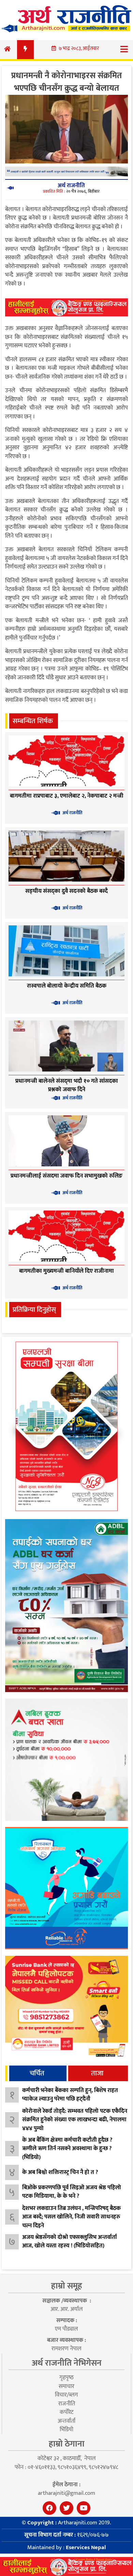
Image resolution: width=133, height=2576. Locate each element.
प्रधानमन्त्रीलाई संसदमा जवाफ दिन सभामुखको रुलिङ (66, 1176)
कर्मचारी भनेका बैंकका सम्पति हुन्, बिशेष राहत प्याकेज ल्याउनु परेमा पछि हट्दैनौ (70, 2095)
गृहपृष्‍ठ (66, 2378)
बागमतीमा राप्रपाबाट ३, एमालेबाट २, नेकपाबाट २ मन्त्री (67, 796)
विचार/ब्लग (66, 2395)
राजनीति (67, 2404)
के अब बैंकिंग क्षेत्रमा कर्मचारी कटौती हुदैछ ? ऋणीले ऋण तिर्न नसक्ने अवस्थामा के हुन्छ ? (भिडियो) (67, 2149)
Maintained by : (66, 2547)
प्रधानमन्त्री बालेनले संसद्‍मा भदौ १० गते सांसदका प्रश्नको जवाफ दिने (67, 1085)
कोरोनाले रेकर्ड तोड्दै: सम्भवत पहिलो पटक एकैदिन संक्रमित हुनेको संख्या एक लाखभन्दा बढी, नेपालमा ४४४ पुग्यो (75, 2120)
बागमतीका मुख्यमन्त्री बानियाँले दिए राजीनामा (66, 1271)
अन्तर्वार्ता (66, 2421)
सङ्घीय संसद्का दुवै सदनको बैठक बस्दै (66, 891)
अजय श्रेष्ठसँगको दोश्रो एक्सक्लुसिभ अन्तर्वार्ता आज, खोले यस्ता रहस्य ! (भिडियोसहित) (70, 2242)
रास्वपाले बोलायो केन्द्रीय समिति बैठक (67, 986)
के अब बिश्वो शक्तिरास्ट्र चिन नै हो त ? (60, 2172)
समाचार (66, 2386)
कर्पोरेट (66, 2412)
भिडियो (66, 2430)
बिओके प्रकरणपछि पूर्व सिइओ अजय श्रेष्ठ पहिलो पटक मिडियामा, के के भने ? (72, 2192)
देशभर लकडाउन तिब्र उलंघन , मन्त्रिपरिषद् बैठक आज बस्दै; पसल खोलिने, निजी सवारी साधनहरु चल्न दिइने (71, 2217)
